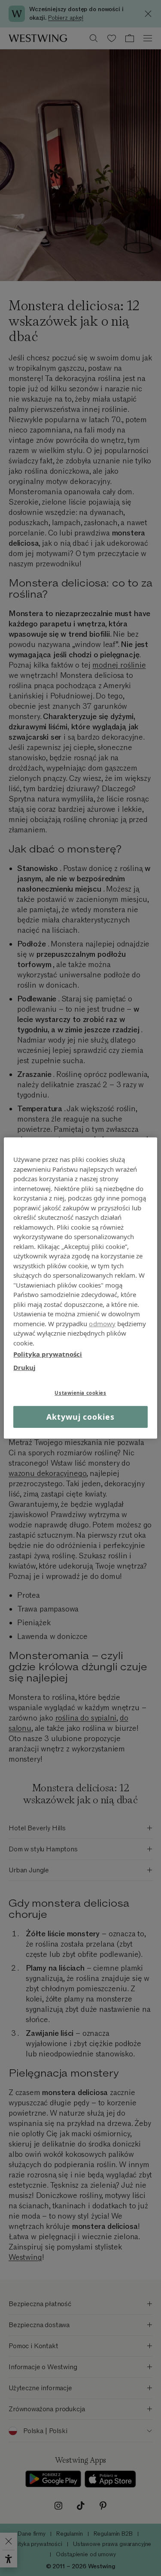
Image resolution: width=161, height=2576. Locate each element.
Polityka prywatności (48, 1354)
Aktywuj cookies (80, 1417)
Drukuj (24, 1367)
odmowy (102, 1323)
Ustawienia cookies (80, 1393)
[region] (80, 1288)
